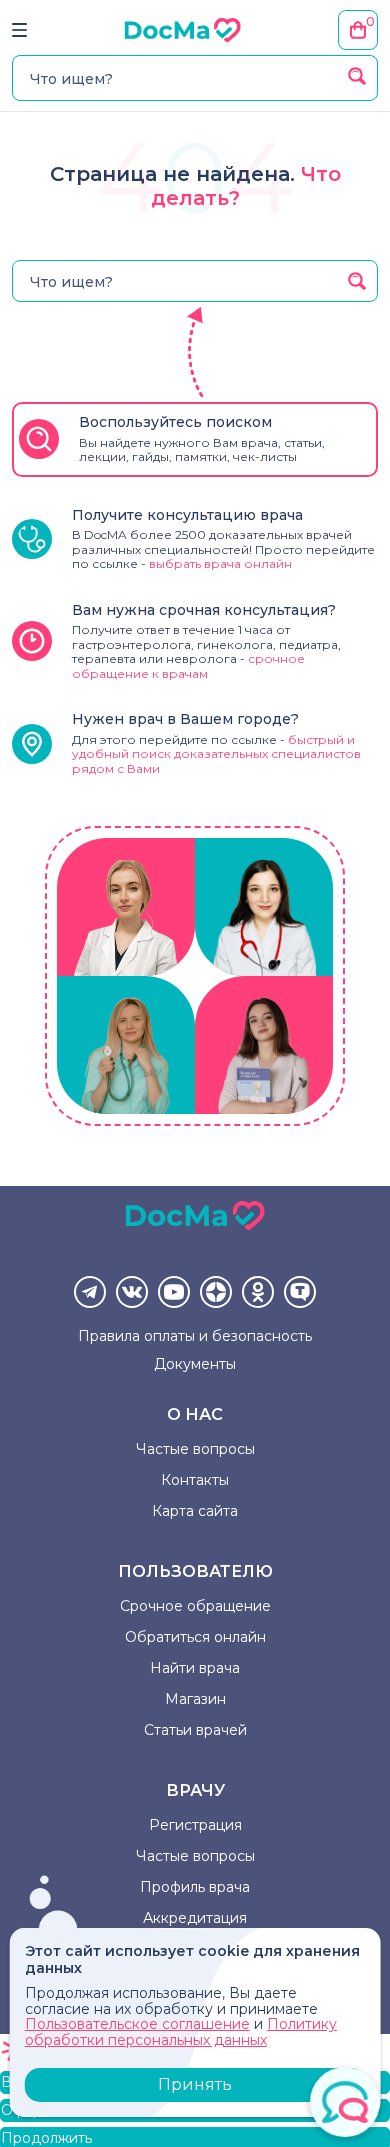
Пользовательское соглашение (137, 2024)
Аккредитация (195, 1918)
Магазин (195, 1699)
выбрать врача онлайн (220, 563)
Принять (195, 2084)
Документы (195, 1364)
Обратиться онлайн (195, 1637)
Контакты (195, 1480)
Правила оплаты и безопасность (195, 1336)
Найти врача (195, 1668)
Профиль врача (195, 1887)
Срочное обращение (195, 1606)
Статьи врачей (195, 1730)
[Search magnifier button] (357, 76)
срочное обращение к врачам (188, 665)
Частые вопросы (195, 1449)
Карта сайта (195, 1511)
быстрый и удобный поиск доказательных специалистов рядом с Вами (216, 754)
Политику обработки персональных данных (181, 2031)
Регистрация (195, 1825)
